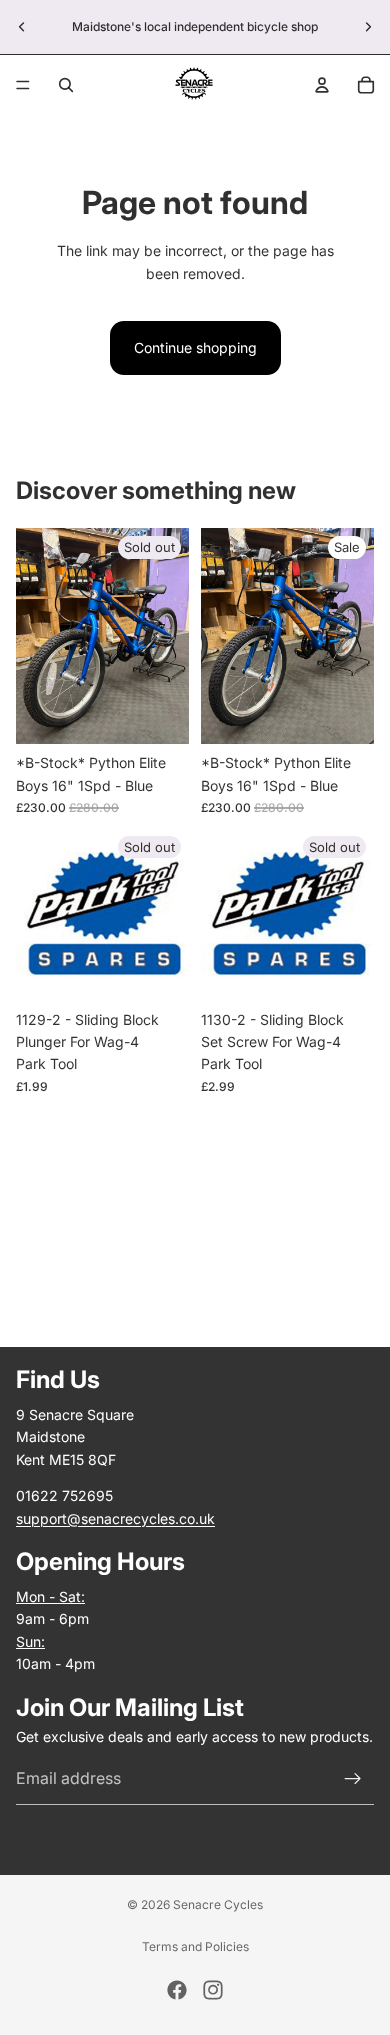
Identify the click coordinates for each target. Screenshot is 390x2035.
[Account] (322, 85)
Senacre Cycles (218, 1904)
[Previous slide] (22, 27)
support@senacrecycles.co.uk (115, 1518)
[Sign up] (353, 1779)
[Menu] (23, 85)
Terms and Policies (195, 1946)
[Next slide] (368, 27)
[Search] (66, 85)
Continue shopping (195, 347)
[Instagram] (213, 1990)
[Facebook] (177, 1990)
